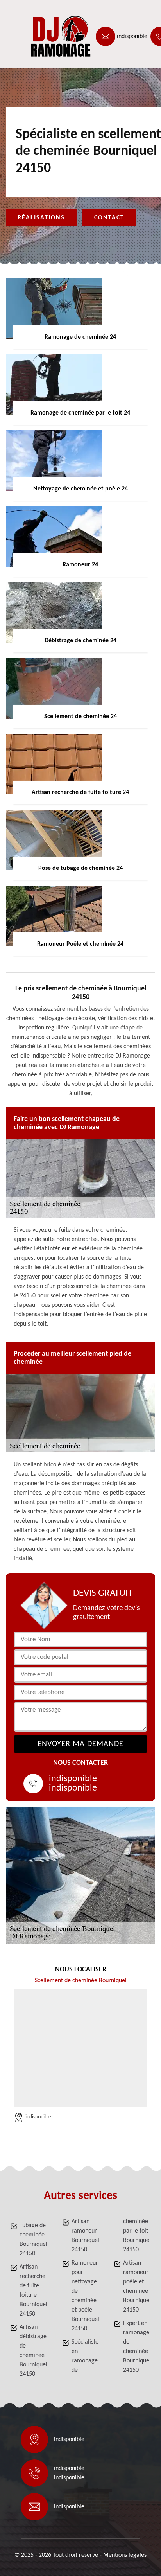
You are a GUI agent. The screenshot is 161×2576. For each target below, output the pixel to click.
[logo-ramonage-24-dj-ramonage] (41, 36)
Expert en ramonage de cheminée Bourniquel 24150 (137, 2347)
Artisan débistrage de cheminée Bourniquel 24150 (33, 2351)
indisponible (132, 36)
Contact (109, 218)
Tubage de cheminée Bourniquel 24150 (33, 2240)
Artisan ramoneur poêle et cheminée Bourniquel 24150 (137, 2287)
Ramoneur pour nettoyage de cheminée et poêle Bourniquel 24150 (85, 2296)
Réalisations (41, 218)
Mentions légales (125, 2555)
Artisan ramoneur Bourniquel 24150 (85, 2236)
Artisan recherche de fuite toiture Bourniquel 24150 (33, 2290)
